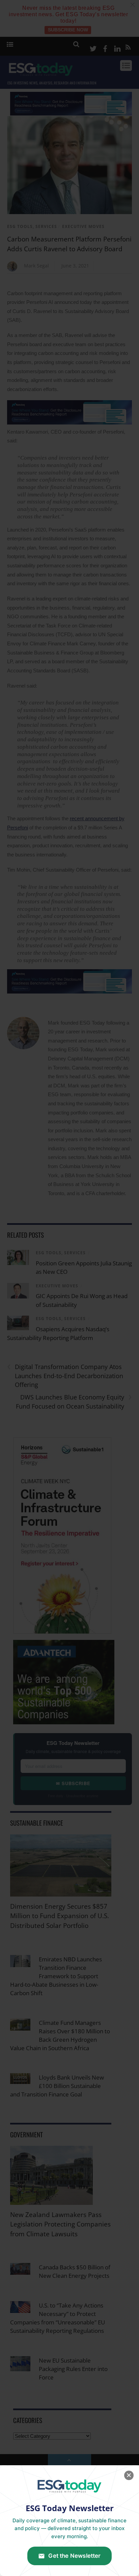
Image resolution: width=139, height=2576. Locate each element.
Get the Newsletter (74, 2556)
